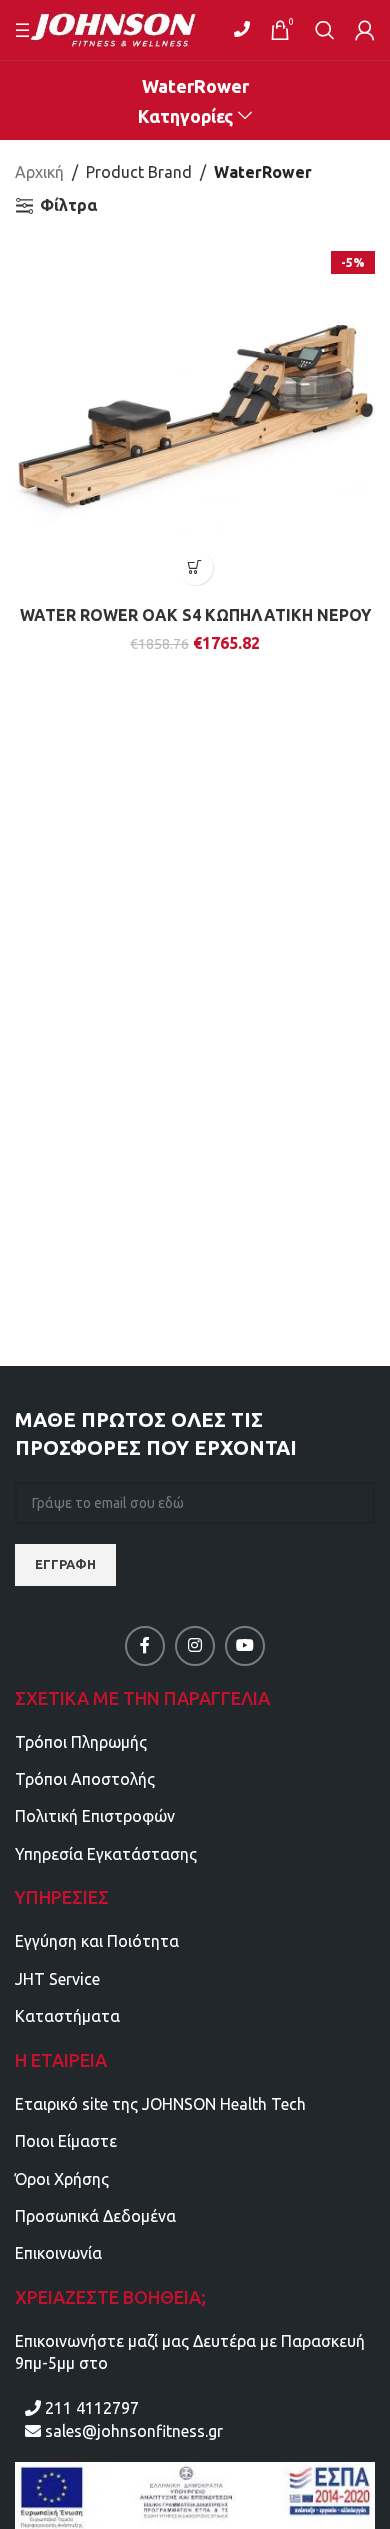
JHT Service (57, 1979)
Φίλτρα (68, 205)
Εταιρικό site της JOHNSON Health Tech (160, 2104)
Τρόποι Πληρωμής (81, 1742)
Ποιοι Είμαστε (66, 2141)
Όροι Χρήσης (62, 2179)
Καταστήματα (67, 2016)
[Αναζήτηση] (325, 30)
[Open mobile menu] (25, 30)
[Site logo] (125, 28)
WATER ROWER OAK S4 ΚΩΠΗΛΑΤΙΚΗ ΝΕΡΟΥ (195, 615)
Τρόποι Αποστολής (85, 1779)
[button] (195, 567)
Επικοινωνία (58, 2253)
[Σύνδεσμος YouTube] (245, 1646)
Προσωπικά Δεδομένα (95, 2216)
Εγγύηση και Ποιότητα (97, 1941)
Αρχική (39, 172)
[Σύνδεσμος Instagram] (195, 1646)
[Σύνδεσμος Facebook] (145, 1646)
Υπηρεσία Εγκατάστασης (106, 1854)
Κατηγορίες (185, 117)
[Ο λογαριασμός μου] (365, 30)
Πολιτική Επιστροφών (95, 1816)
